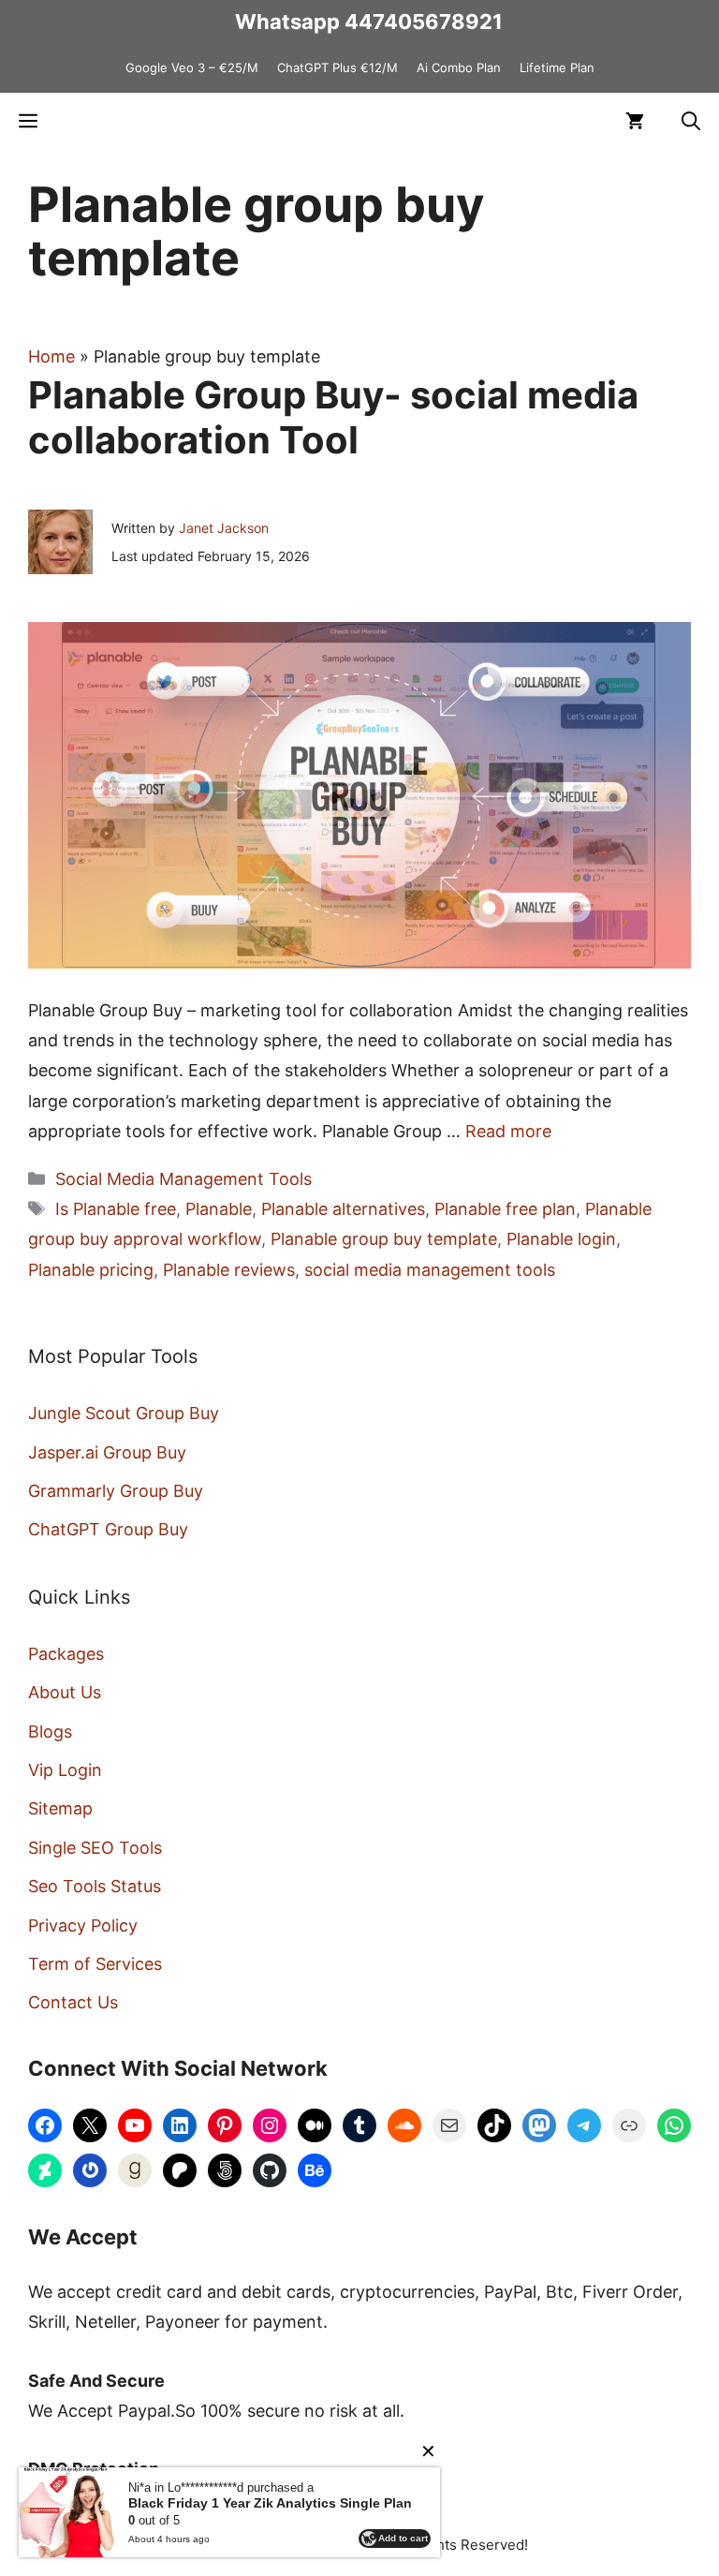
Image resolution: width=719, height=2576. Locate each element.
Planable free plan (505, 1209)
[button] (691, 121)
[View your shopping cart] (635, 121)
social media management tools (430, 1270)
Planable (219, 1209)
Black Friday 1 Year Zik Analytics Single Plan (270, 2503)
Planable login (561, 1239)
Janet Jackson (224, 528)
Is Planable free (116, 1209)
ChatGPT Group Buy (108, 1529)
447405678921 (424, 22)
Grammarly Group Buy (116, 1491)
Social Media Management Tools (183, 1179)
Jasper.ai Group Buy (107, 1452)
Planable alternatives (343, 1209)
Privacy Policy (83, 1925)
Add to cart (403, 2538)
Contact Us (73, 2002)
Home (51, 356)
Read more (508, 1131)
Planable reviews (229, 1270)
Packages (66, 1654)
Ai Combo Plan (459, 67)
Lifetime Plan (557, 67)
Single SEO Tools (95, 1848)
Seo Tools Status (95, 1886)
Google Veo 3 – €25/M (192, 67)
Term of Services (95, 1964)
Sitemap (60, 1808)
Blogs (50, 1732)
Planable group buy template (384, 1239)
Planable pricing (91, 1270)
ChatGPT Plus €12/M (337, 67)
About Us (65, 1692)
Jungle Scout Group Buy (124, 1413)
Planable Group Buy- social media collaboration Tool (333, 417)
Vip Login (65, 1770)
